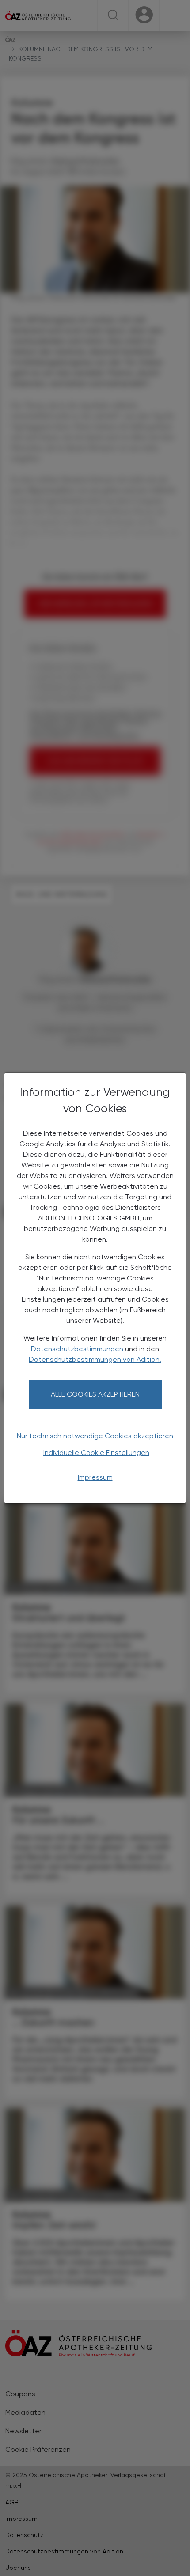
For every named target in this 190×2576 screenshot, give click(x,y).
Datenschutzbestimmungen (77, 1349)
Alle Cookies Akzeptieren (95, 1394)
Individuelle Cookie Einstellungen (96, 1453)
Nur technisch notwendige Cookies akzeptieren (95, 1436)
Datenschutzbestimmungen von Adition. (95, 1359)
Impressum (95, 1477)
